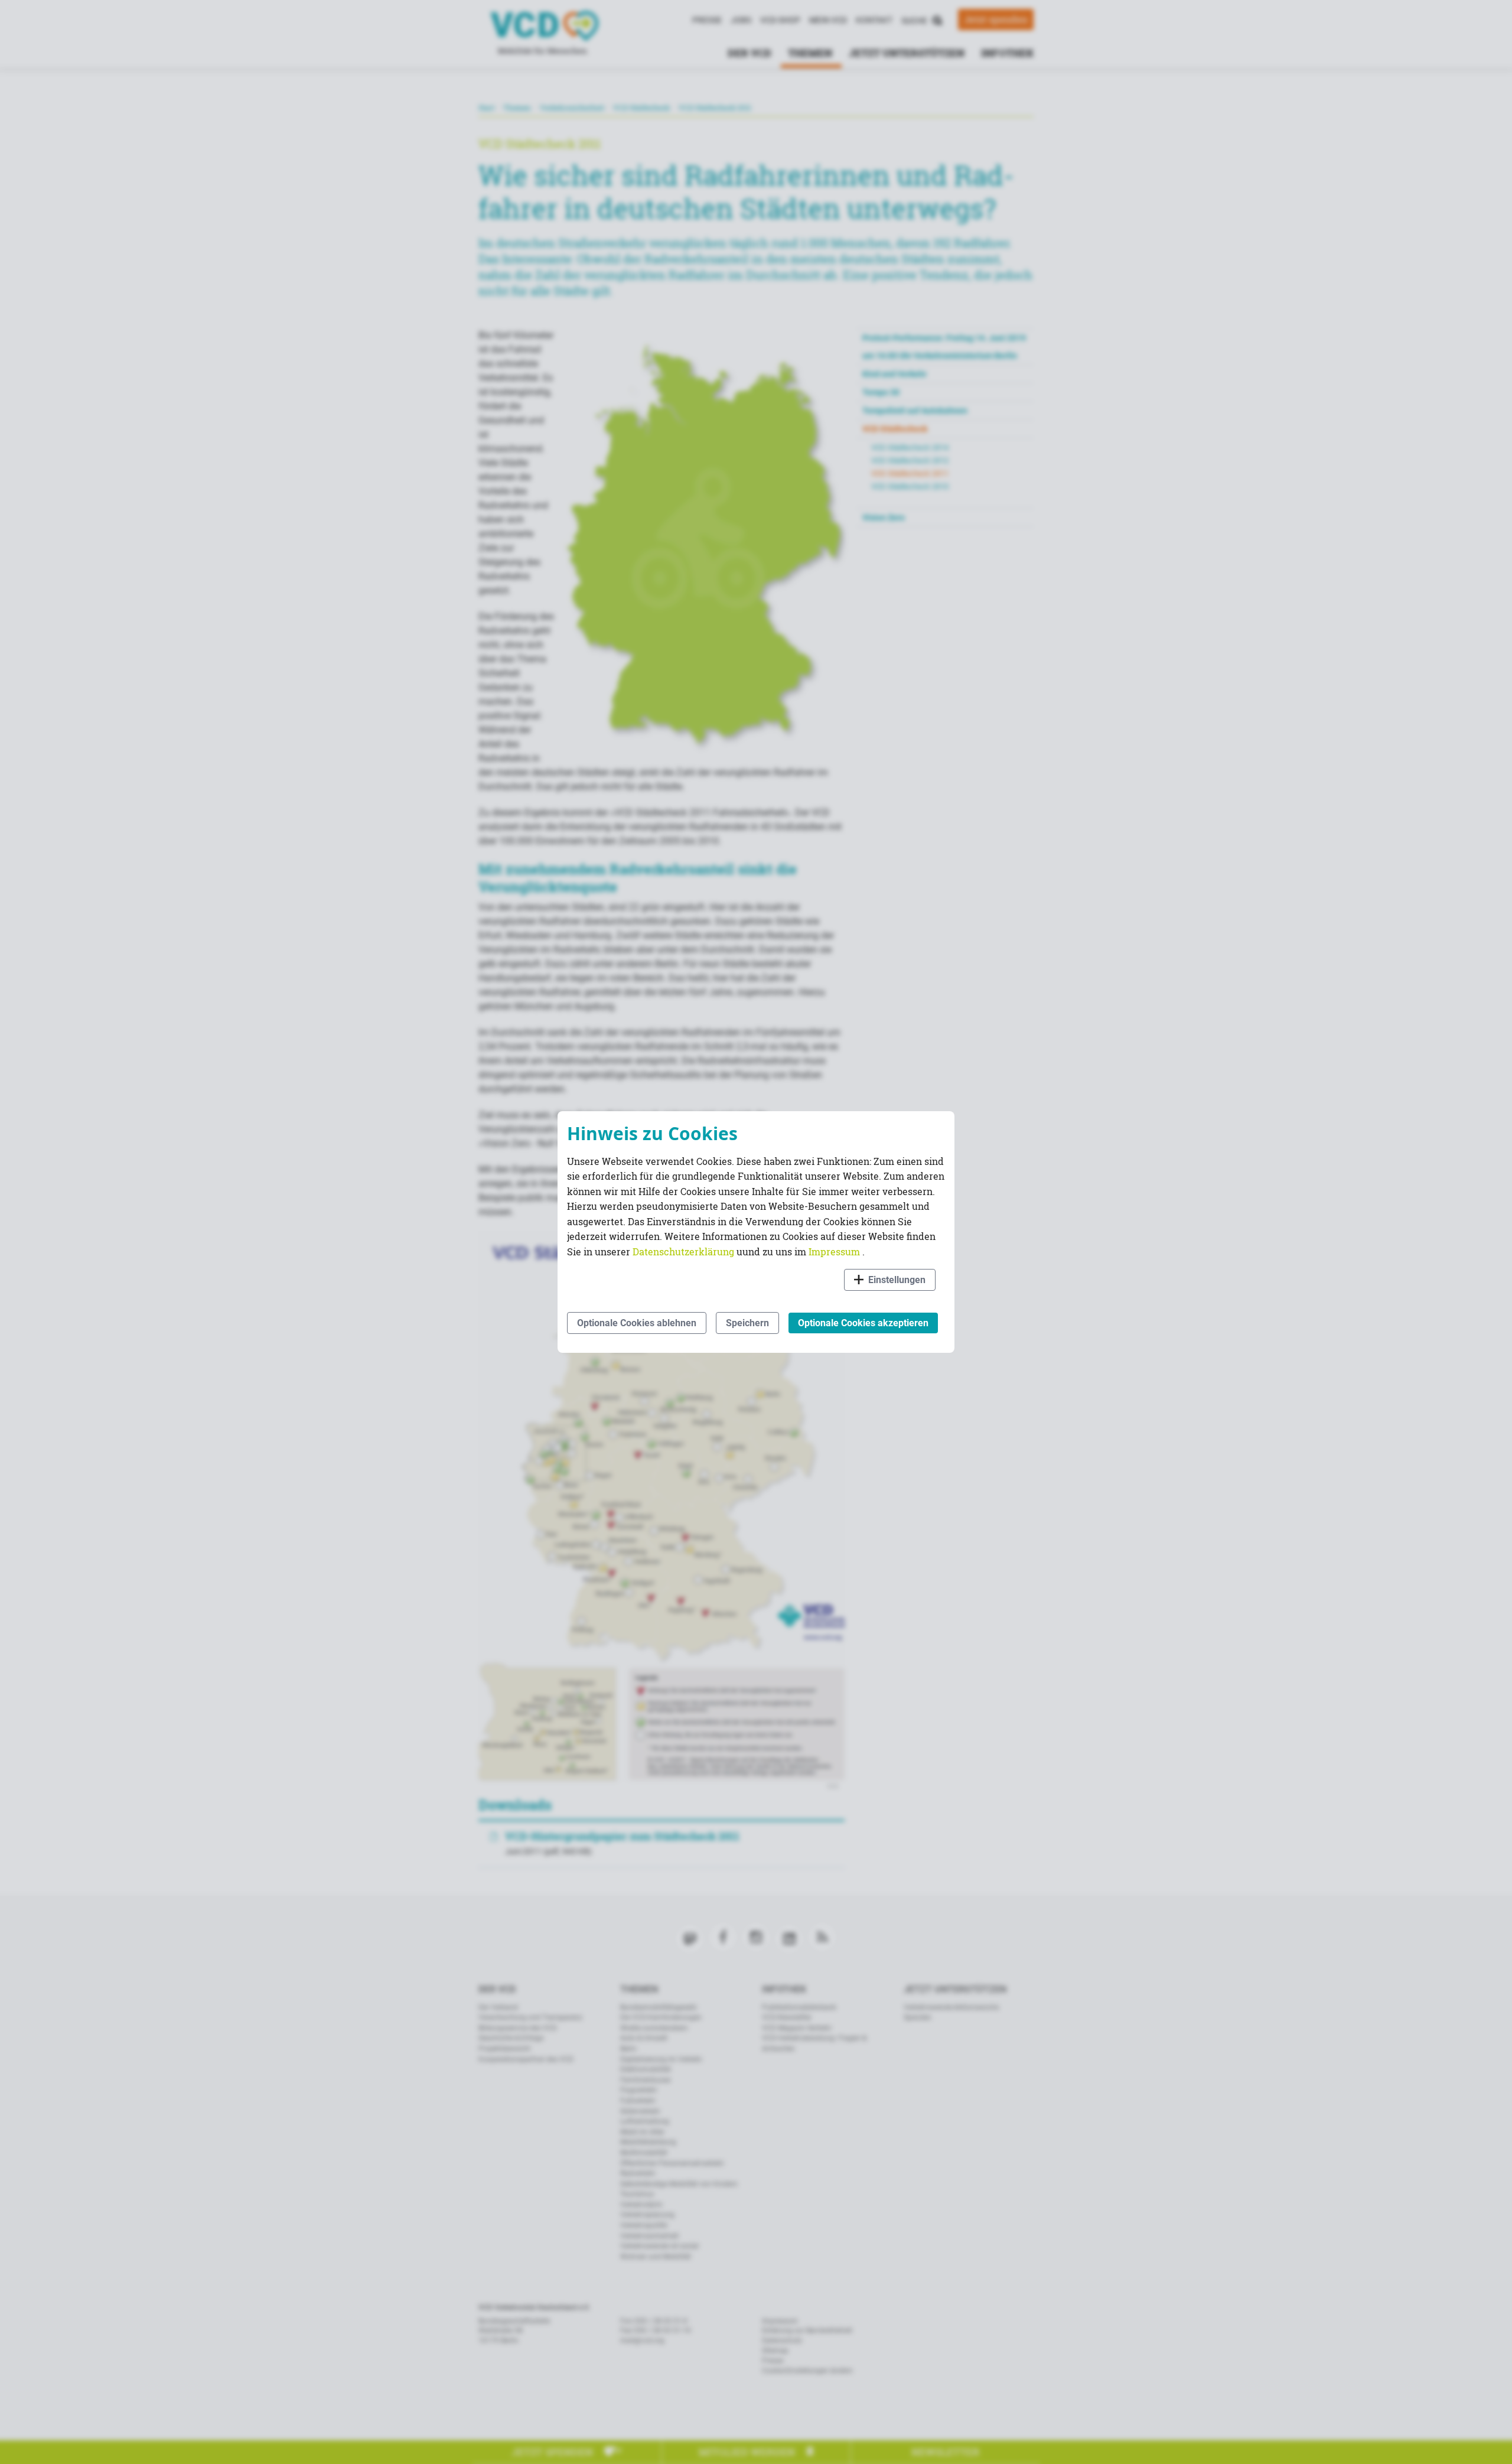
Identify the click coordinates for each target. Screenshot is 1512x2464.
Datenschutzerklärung (685, 1251)
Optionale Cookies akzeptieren (863, 1323)
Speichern (747, 1323)
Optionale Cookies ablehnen (637, 1323)
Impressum (835, 1251)
